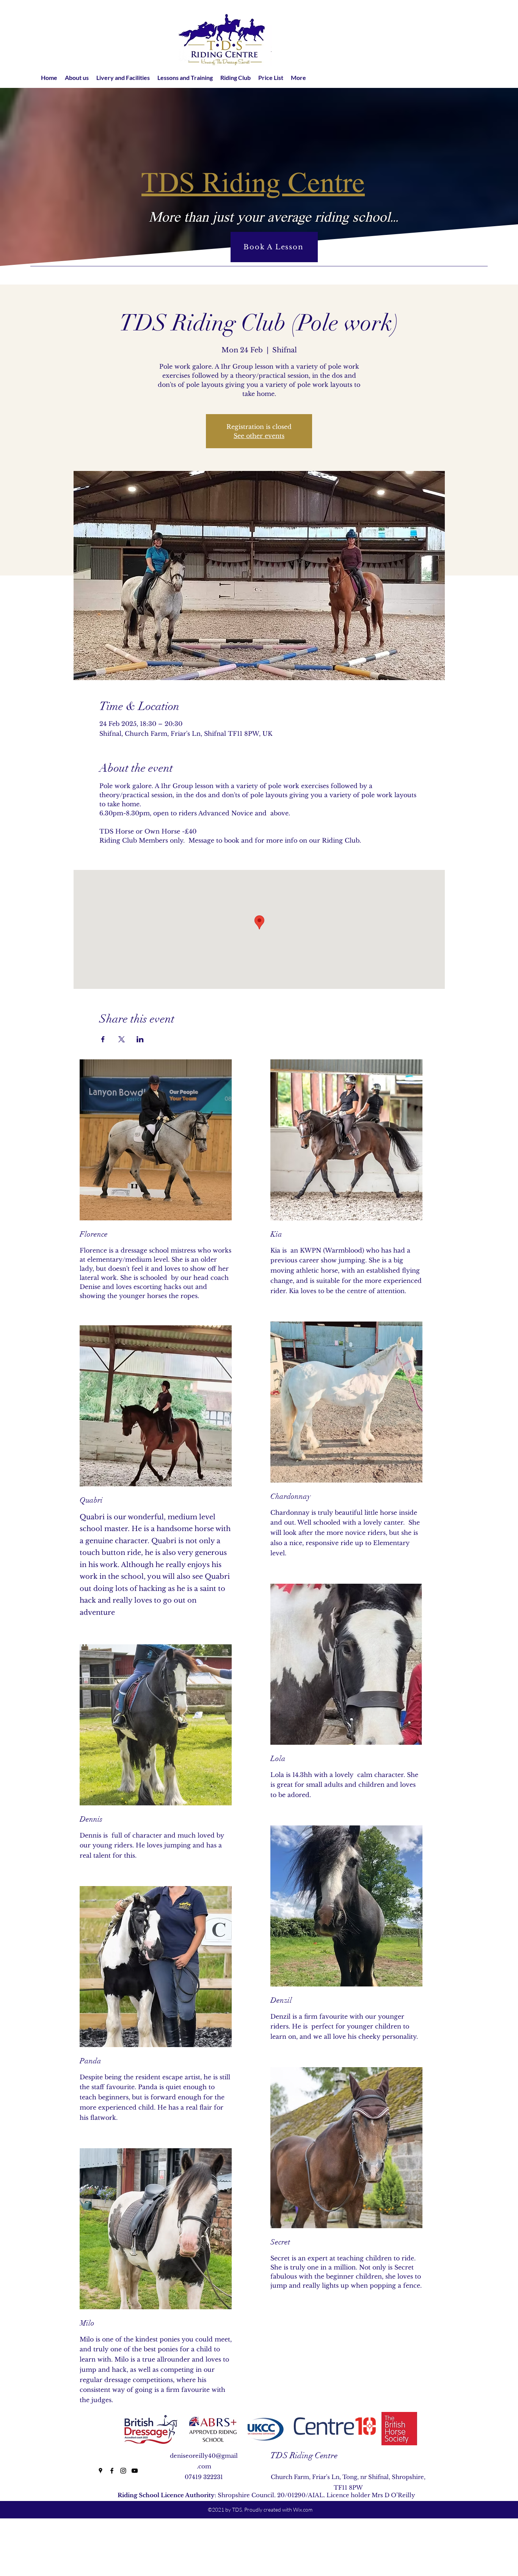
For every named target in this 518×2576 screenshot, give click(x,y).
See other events (259, 436)
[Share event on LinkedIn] (140, 1039)
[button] (77, 77)
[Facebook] (112, 2471)
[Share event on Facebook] (103, 1039)
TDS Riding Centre (304, 2455)
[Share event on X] (122, 1039)
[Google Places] (100, 2471)
